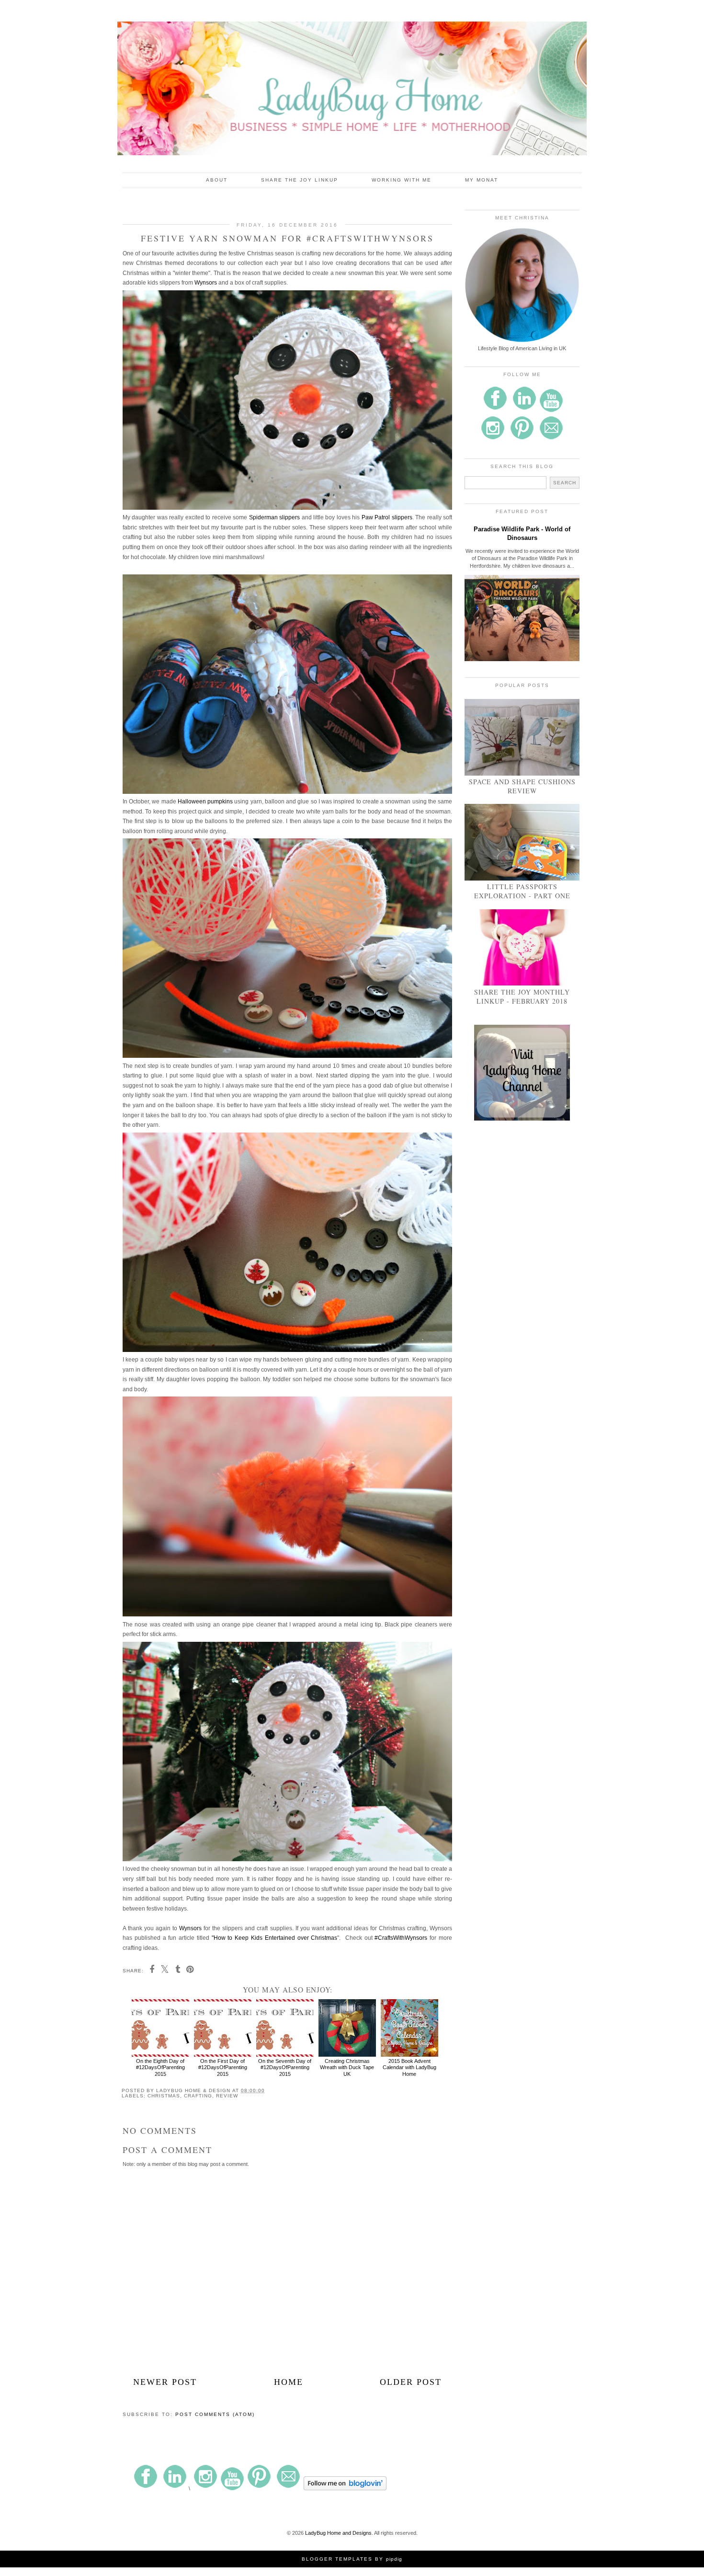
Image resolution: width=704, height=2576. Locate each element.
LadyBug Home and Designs (338, 2533)
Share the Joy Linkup (300, 180)
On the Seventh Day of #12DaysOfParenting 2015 (285, 2067)
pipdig (394, 2559)
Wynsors (206, 283)
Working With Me (402, 180)
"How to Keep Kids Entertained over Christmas (275, 1938)
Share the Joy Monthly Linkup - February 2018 (522, 996)
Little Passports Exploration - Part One (522, 891)
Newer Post (165, 2382)
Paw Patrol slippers (387, 517)
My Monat (482, 180)
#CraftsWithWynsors (401, 1938)
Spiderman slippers (274, 517)
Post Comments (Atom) (215, 2414)
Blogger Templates (337, 2559)
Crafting (198, 2096)
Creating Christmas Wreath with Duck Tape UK (347, 2067)
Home (289, 2382)
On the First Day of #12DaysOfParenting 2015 (223, 2067)
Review (227, 2096)
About (217, 180)
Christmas (164, 2096)
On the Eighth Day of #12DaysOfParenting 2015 (160, 2067)
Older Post (411, 2382)
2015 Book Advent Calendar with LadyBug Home (409, 2067)
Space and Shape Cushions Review (522, 786)
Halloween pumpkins (205, 801)
